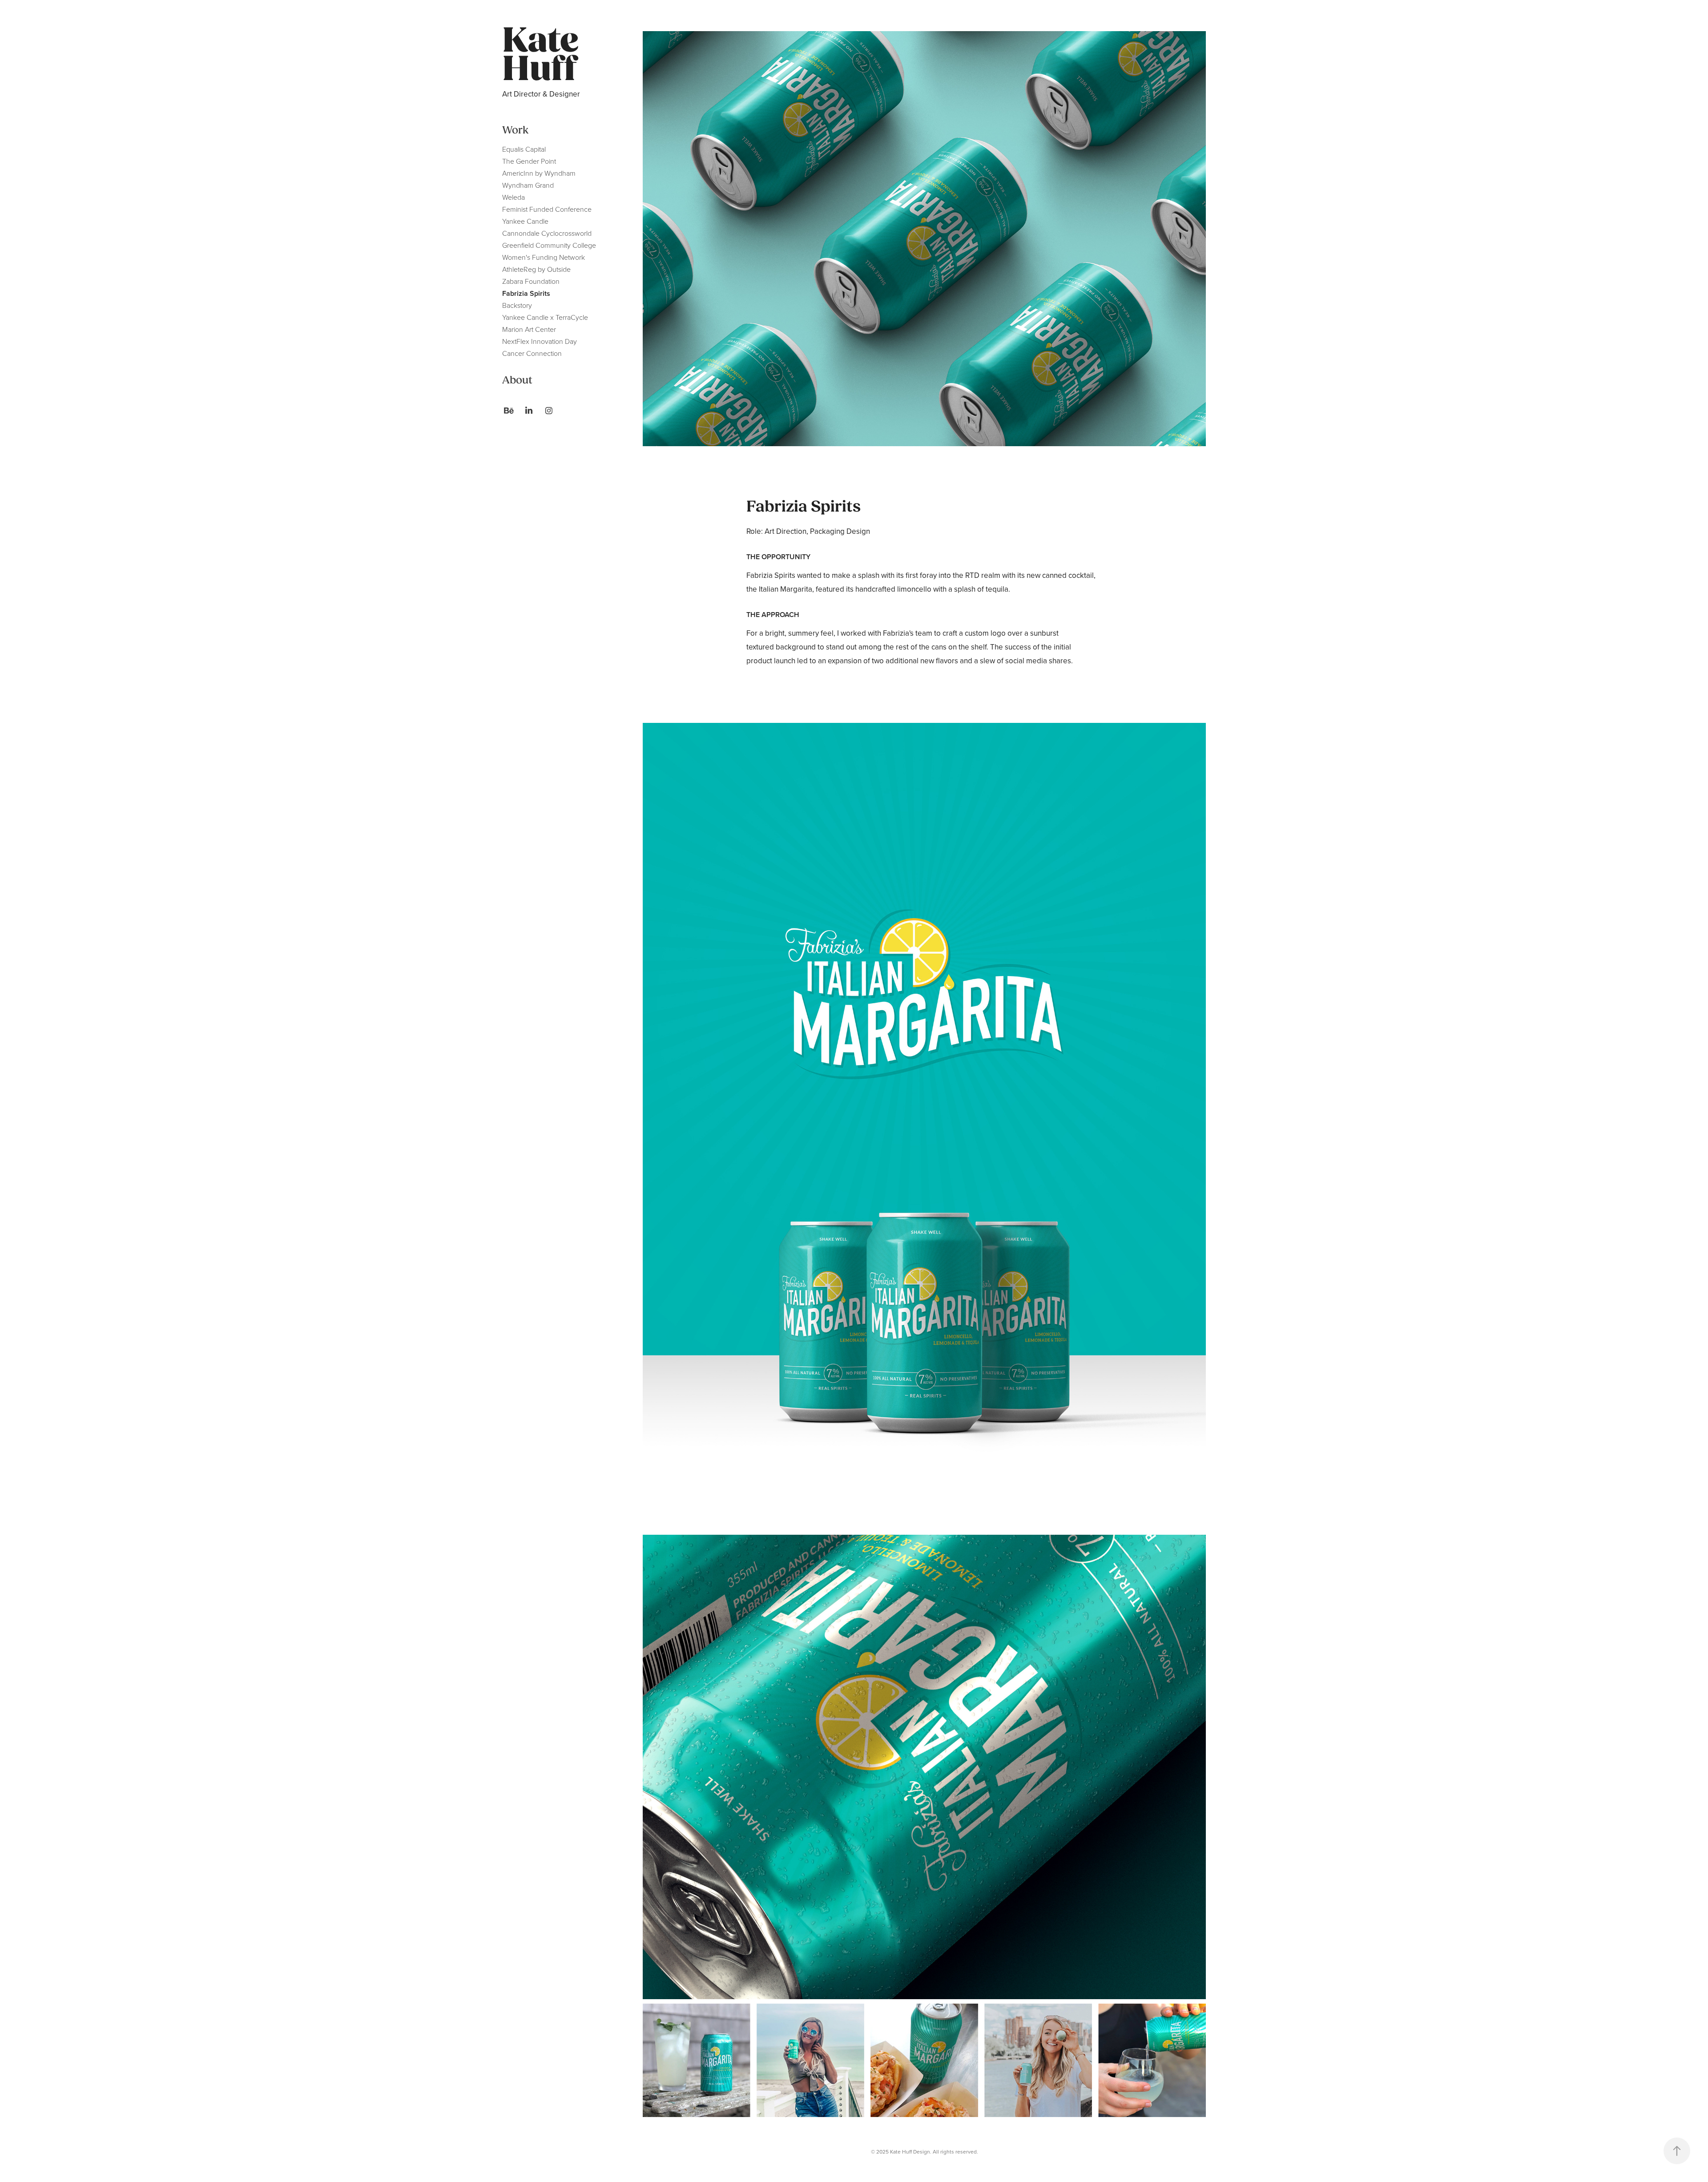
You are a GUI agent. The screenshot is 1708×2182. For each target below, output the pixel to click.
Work (515, 130)
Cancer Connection (532, 353)
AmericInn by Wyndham (539, 173)
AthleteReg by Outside (536, 269)
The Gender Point (529, 161)
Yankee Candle (525, 221)
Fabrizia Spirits (526, 293)
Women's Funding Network (544, 257)
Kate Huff (544, 55)
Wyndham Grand (528, 185)
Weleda (514, 197)
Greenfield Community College (549, 245)
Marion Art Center (529, 329)
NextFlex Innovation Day (540, 341)
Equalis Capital (524, 149)
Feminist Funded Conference (547, 209)
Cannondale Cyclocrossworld (547, 233)
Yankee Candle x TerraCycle (545, 317)
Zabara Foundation (531, 281)
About (517, 380)
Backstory (517, 305)
